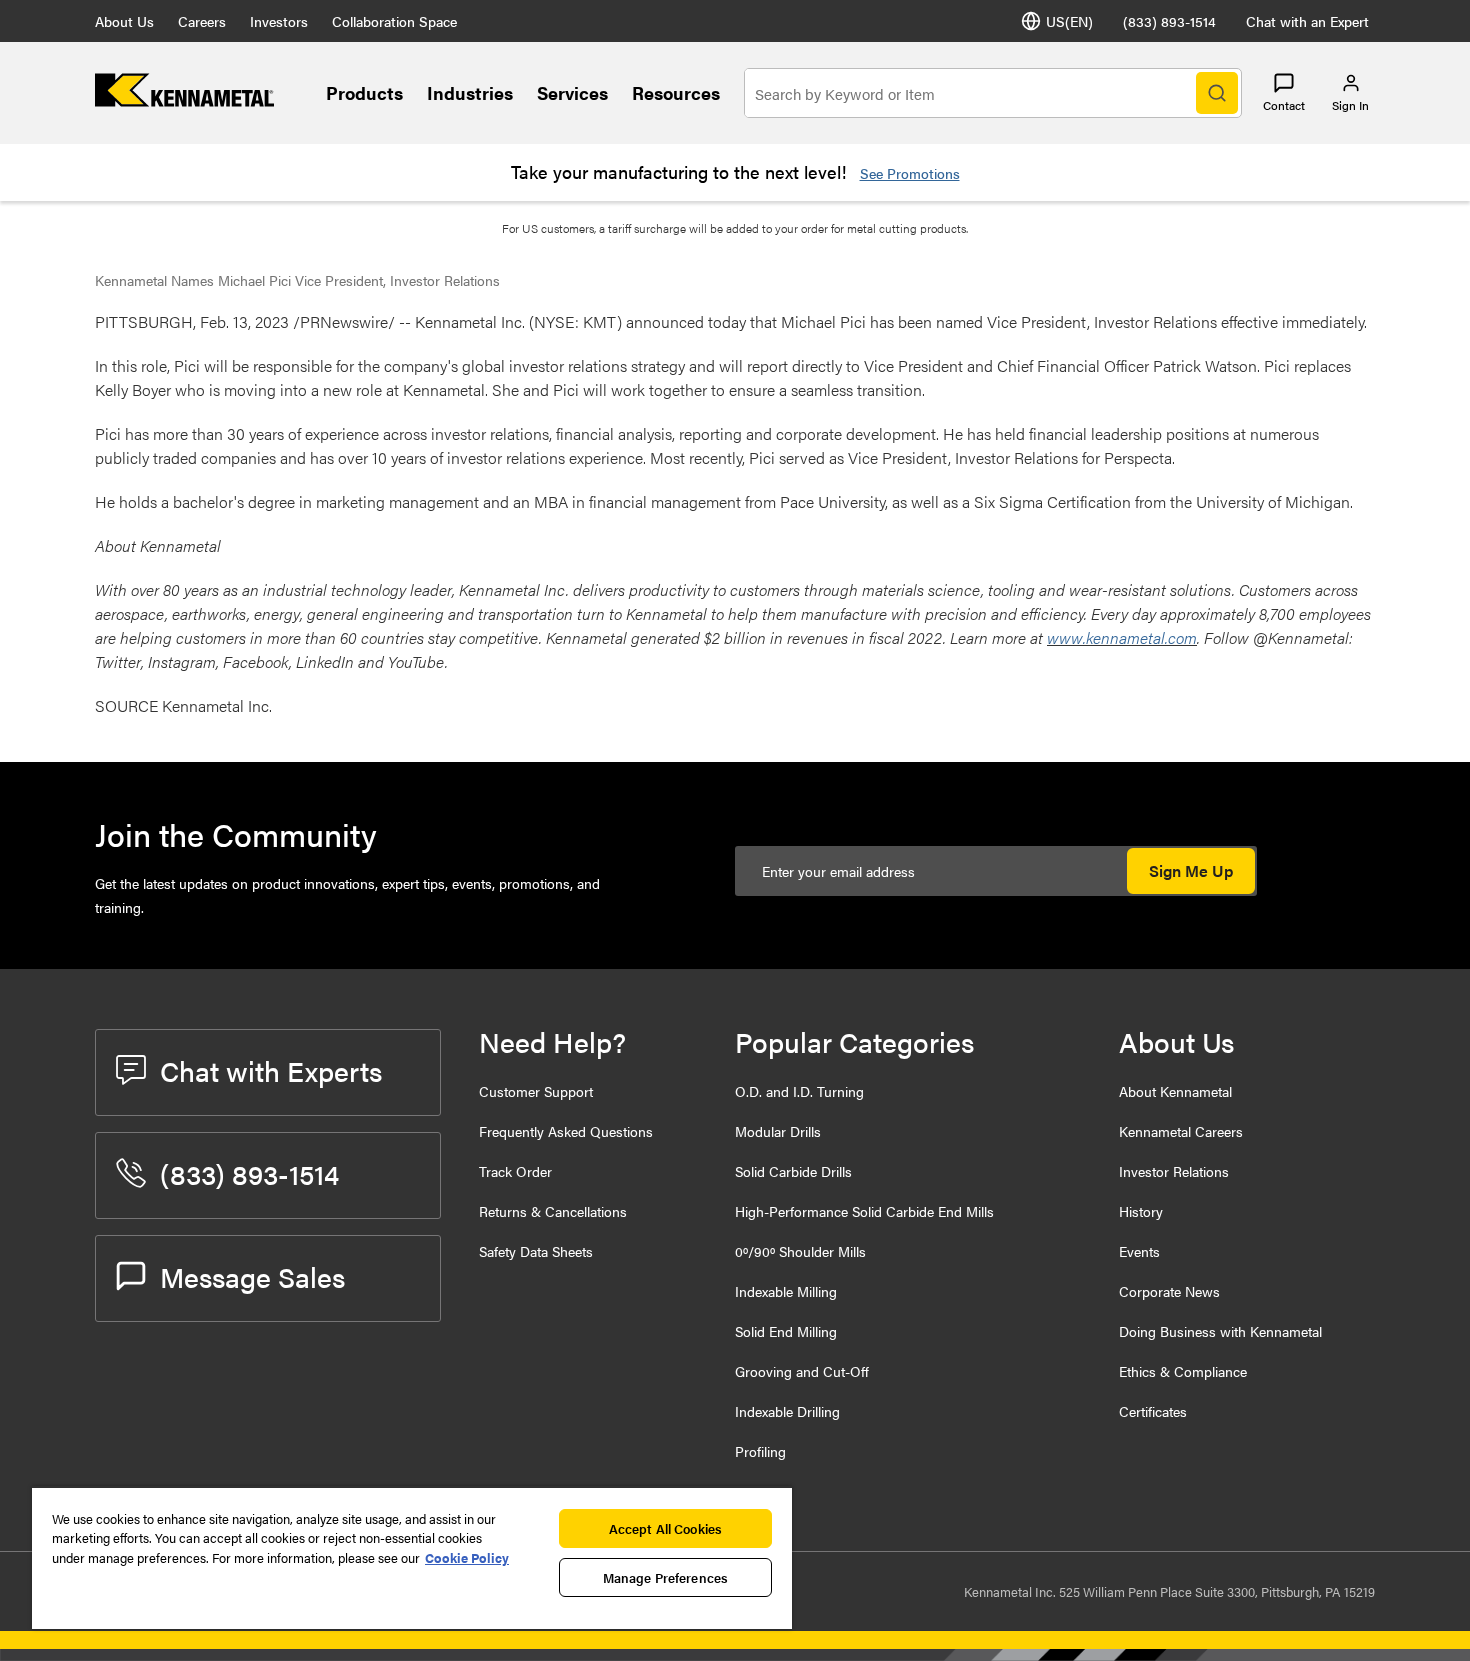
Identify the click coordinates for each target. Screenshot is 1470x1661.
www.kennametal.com (1122, 637)
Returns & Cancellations (553, 1211)
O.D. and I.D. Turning (799, 1091)
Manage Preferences (665, 1577)
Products (364, 92)
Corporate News (1169, 1291)
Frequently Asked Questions (566, 1131)
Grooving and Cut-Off (802, 1371)
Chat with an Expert (1307, 21)
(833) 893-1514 (1169, 21)
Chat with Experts (271, 1070)
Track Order (515, 1171)
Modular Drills (778, 1131)
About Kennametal (1175, 1091)
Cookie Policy (467, 1557)
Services (572, 92)
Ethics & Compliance (1183, 1371)
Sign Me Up (1191, 870)
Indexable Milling (786, 1291)
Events (1139, 1251)
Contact (1284, 105)
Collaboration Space (394, 21)
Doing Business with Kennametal (1220, 1331)
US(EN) (1069, 21)
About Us (124, 21)
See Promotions (910, 173)
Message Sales (252, 1276)
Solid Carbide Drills (793, 1171)
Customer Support (536, 1091)
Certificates (1153, 1411)
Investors (279, 21)
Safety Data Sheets (536, 1251)
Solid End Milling (786, 1331)
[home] (184, 100)
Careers (202, 21)
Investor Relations (1174, 1171)
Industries (470, 92)
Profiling (760, 1451)
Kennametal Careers (1181, 1131)
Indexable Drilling (787, 1411)
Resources (676, 92)
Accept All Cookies (665, 1528)
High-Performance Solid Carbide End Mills (864, 1211)
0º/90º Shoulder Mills (800, 1251)
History (1141, 1211)
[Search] (1217, 93)
